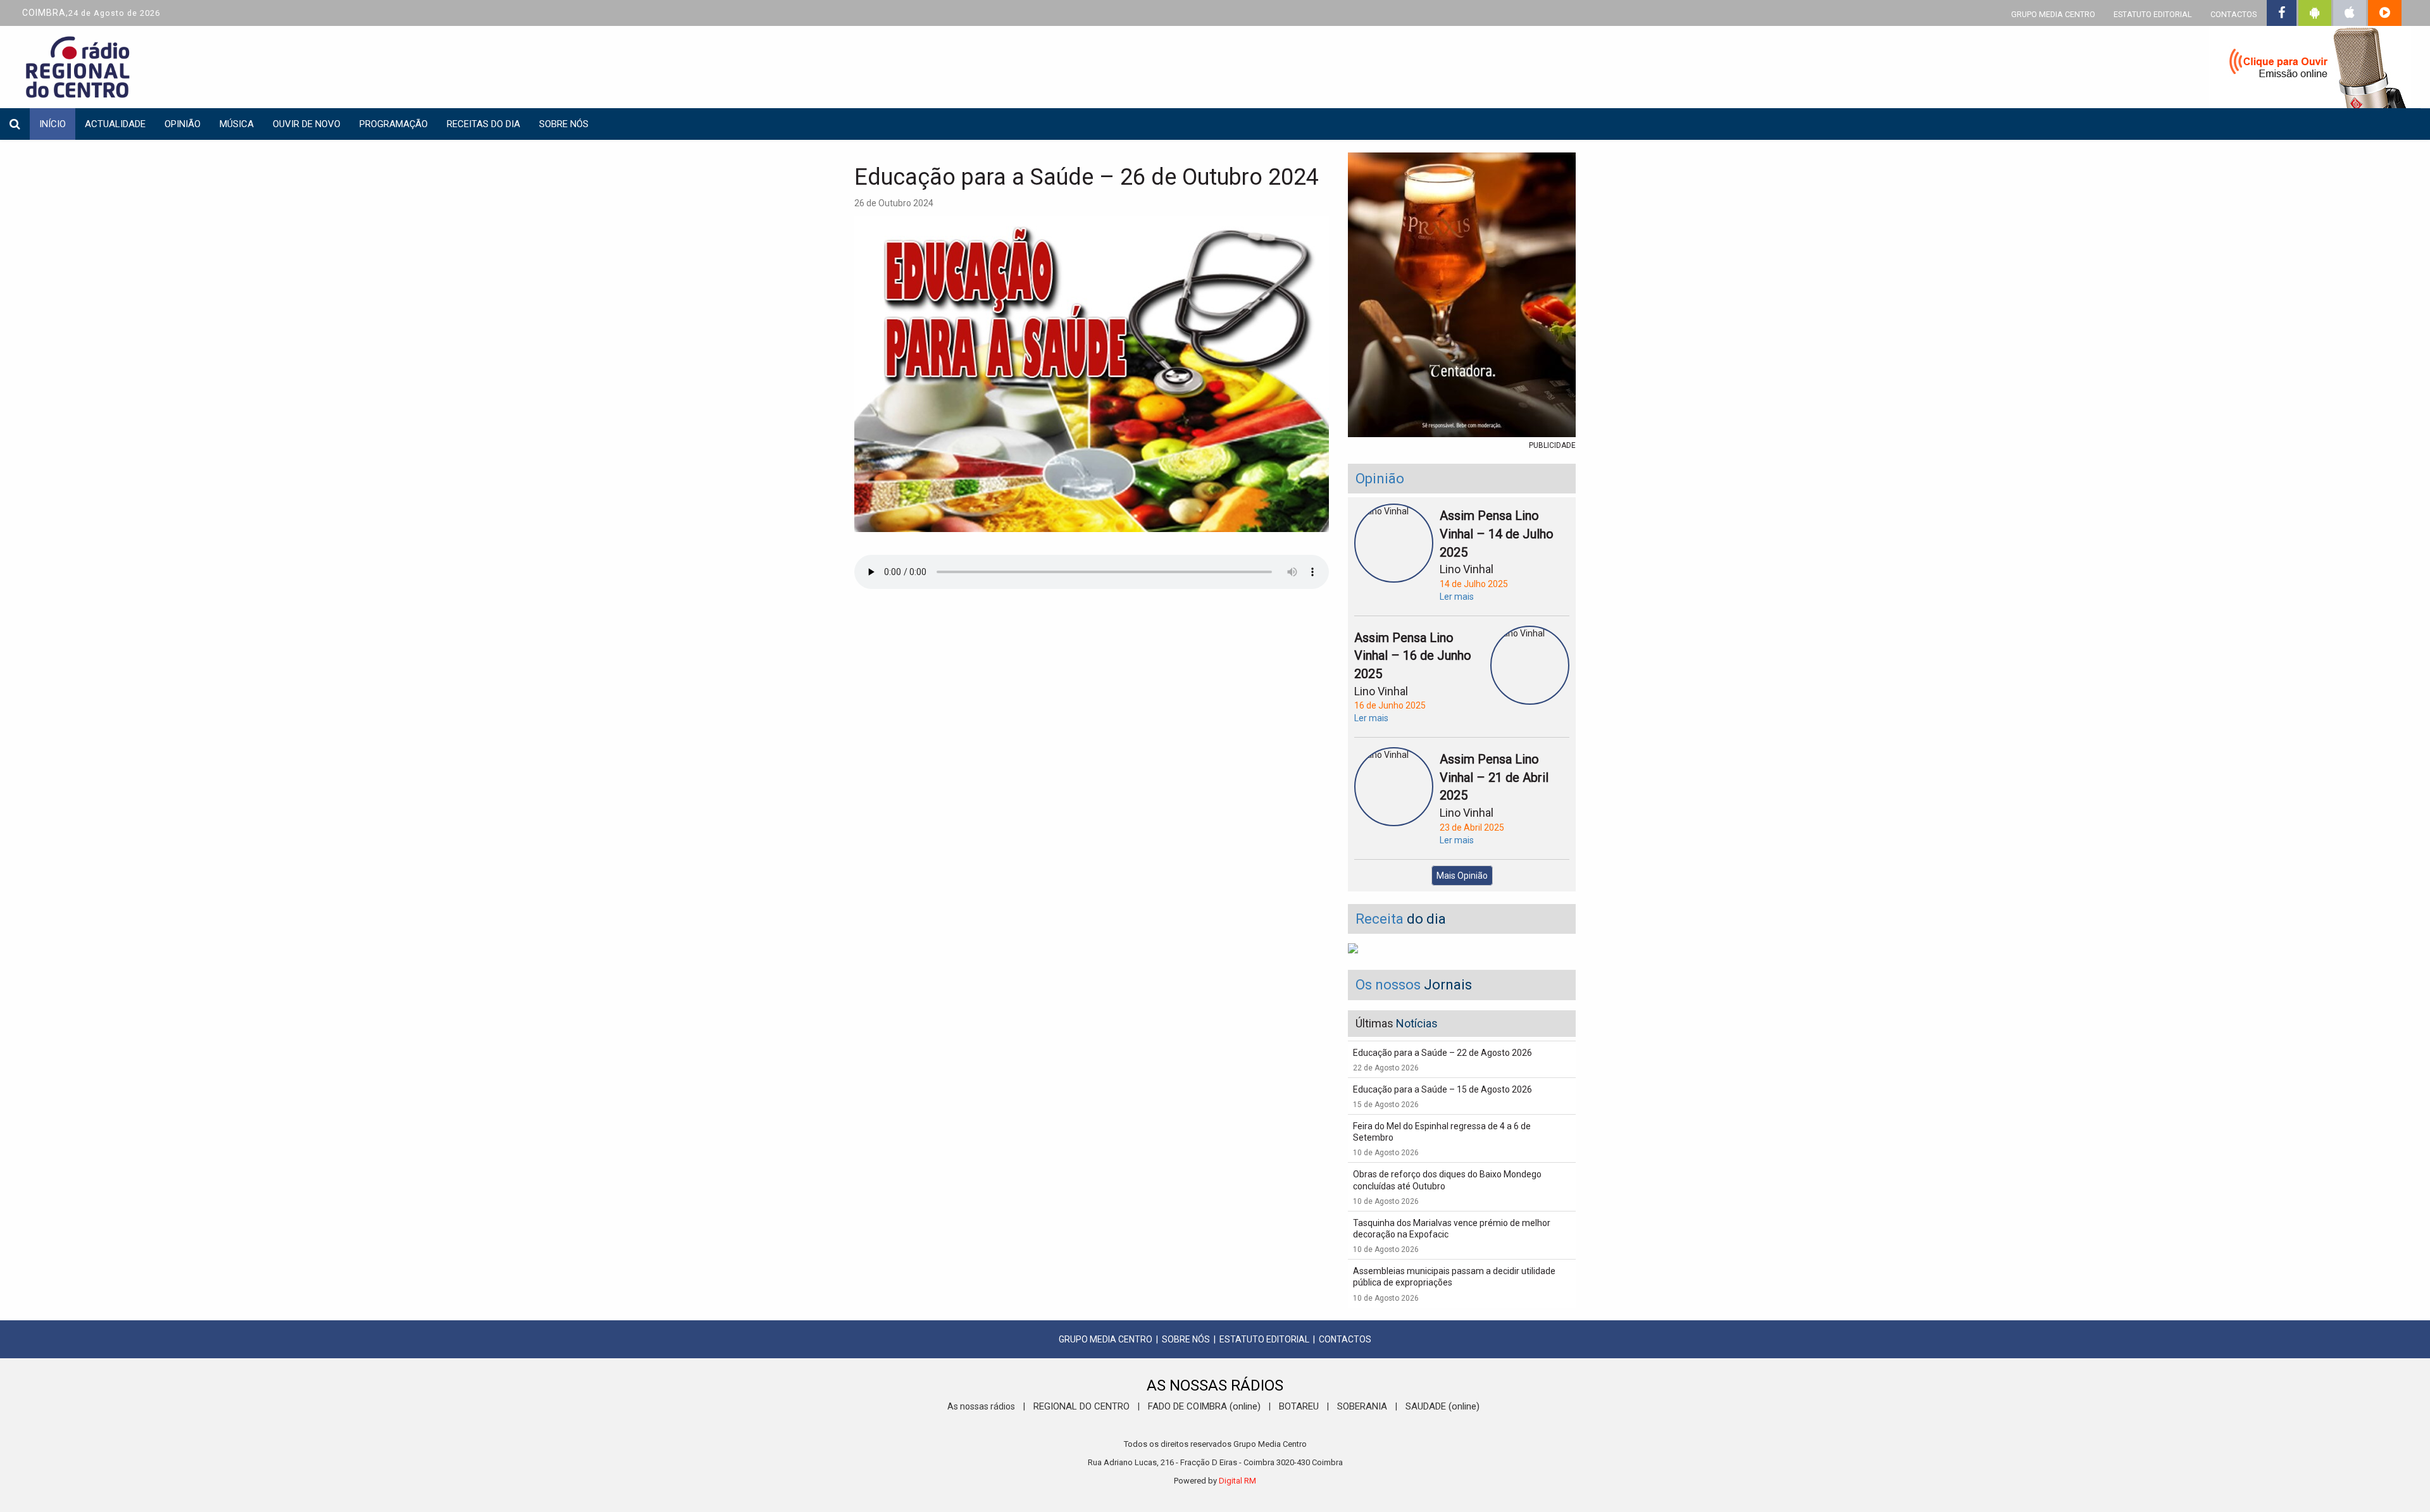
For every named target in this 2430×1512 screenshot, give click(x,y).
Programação (394, 124)
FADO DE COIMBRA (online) (1204, 1406)
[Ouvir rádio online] (2310, 70)
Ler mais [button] (1457, 597)
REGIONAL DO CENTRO (1081, 1406)
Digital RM (1237, 1481)
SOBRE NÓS (1186, 1339)
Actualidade (115, 124)
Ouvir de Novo (307, 124)
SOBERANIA (1362, 1406)
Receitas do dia (483, 124)
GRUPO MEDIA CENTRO (2053, 14)
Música (237, 124)
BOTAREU (1299, 1406)
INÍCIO (53, 124)
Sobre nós (564, 124)
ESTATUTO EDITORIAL (2153, 14)
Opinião (183, 124)
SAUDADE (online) (1442, 1406)
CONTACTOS (2234, 14)
